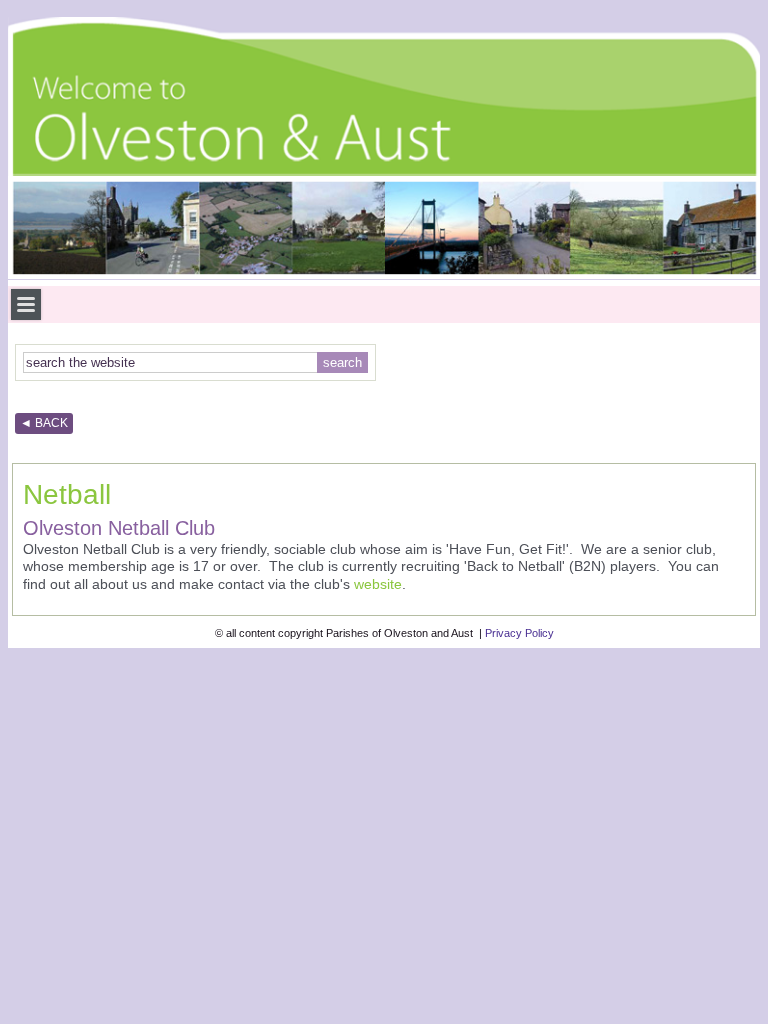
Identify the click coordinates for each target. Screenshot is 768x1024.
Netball (67, 494)
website (378, 584)
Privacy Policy (519, 633)
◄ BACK (44, 423)
